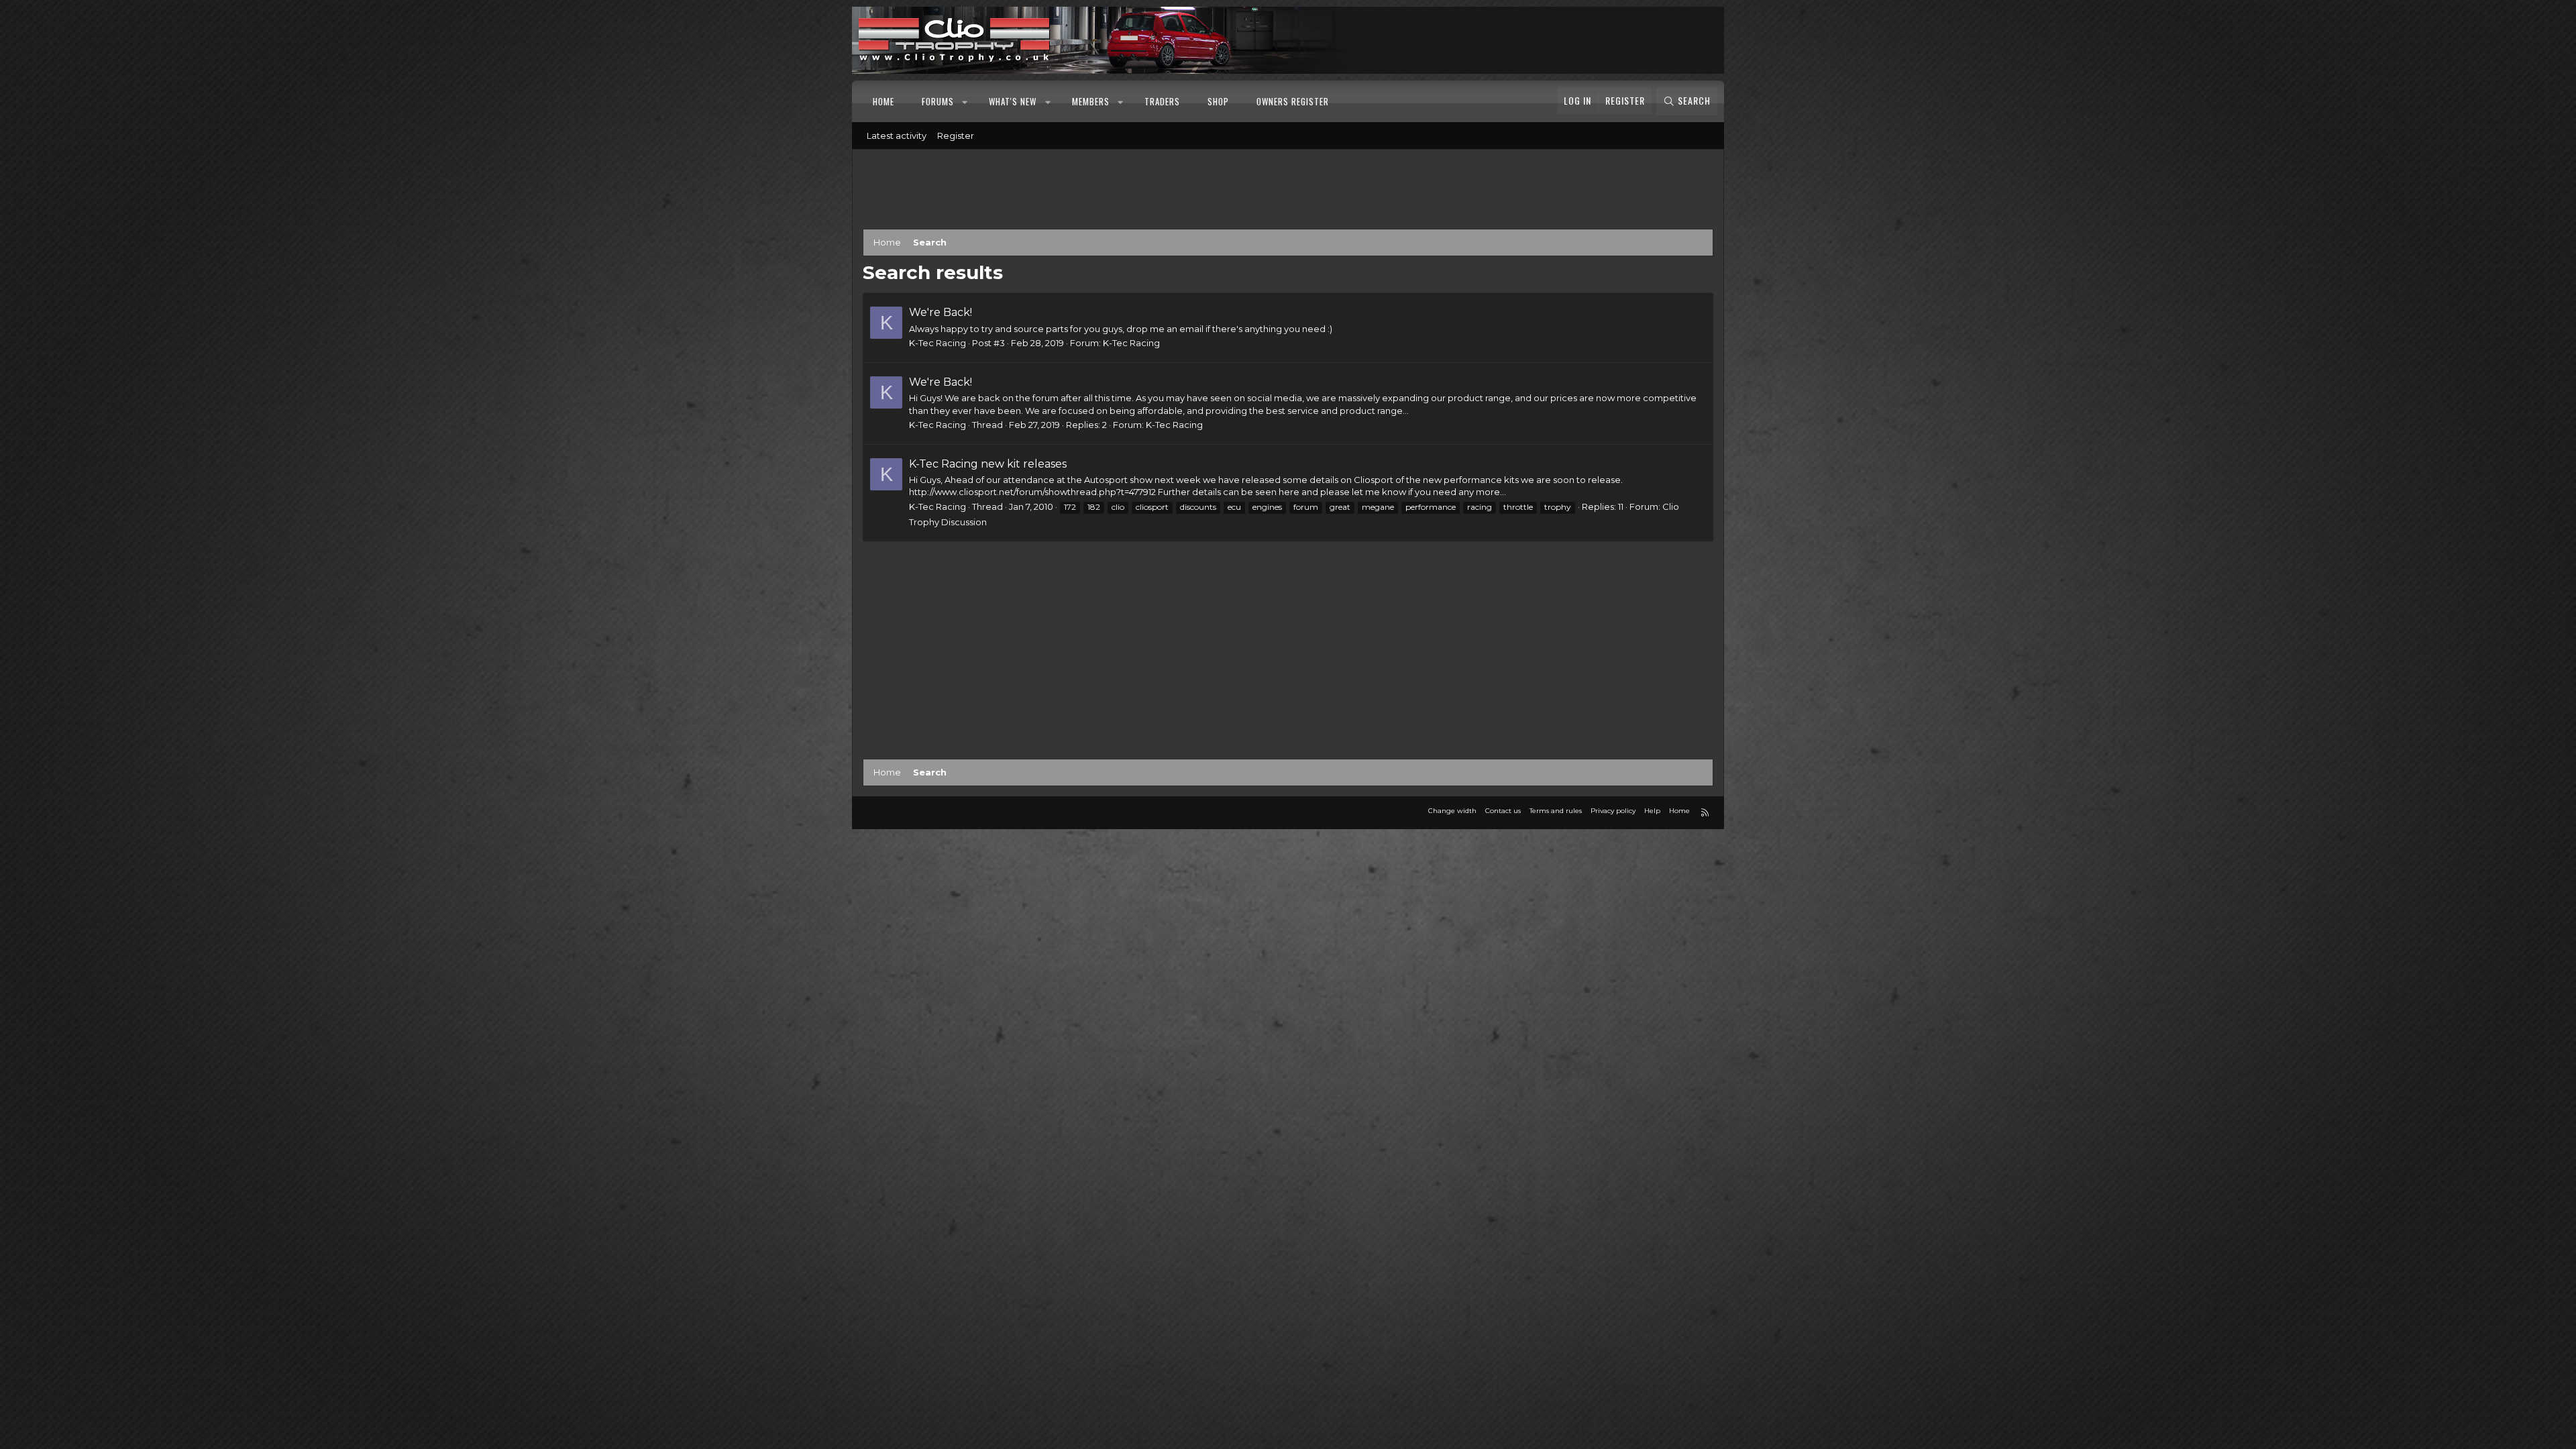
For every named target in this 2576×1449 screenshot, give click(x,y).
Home (883, 101)
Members (1091, 101)
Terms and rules (1556, 811)
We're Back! (941, 312)
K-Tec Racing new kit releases (988, 464)
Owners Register (1293, 101)
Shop (1218, 101)
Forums (938, 101)
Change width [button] (1452, 811)
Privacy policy (1613, 811)
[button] (966, 101)
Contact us (1503, 811)
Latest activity (897, 136)
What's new (1013, 101)
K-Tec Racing (1131, 343)
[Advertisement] (1288, 192)
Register (956, 136)
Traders (1162, 101)
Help (1652, 811)
